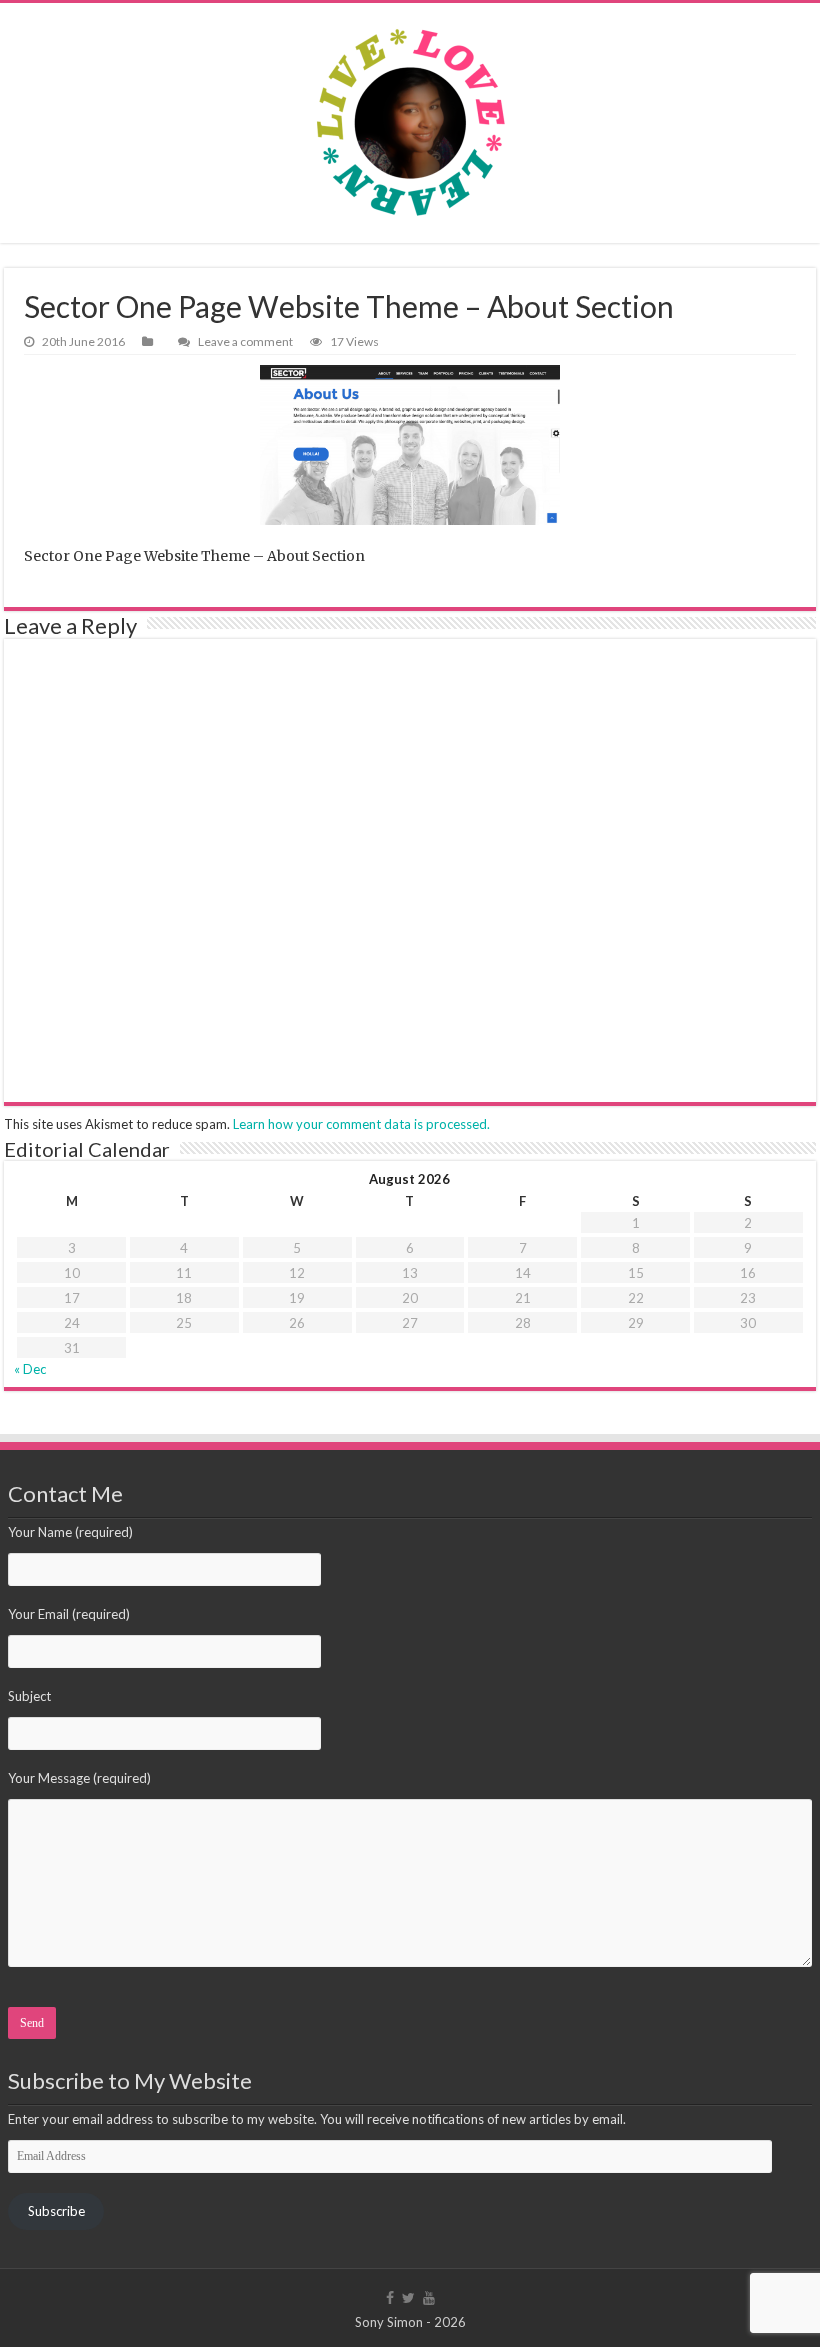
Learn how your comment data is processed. (361, 1124)
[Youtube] (429, 2298)
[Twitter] (408, 2298)
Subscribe (56, 2211)
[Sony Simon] (410, 123)
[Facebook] (390, 2298)
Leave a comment (245, 341)
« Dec (30, 1369)
